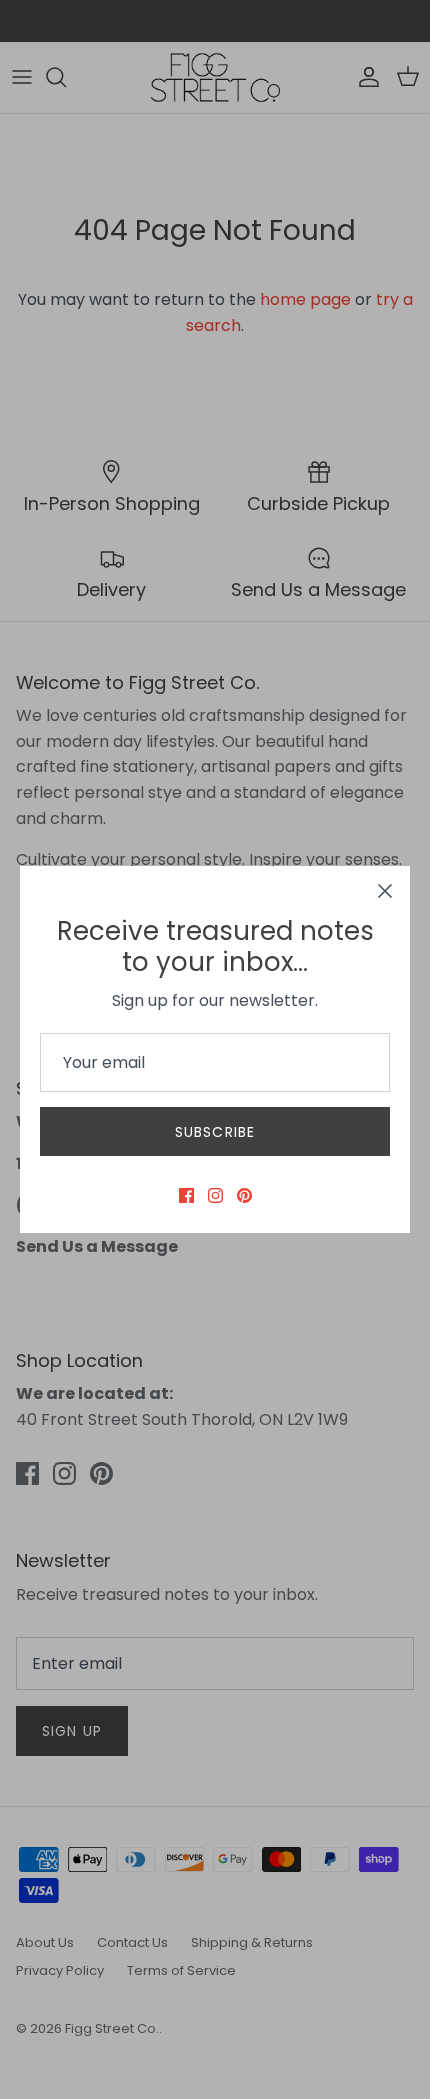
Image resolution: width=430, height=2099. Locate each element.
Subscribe (215, 1132)
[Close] (385, 891)
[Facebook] (186, 1195)
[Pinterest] (244, 1195)
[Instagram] (215, 1195)
